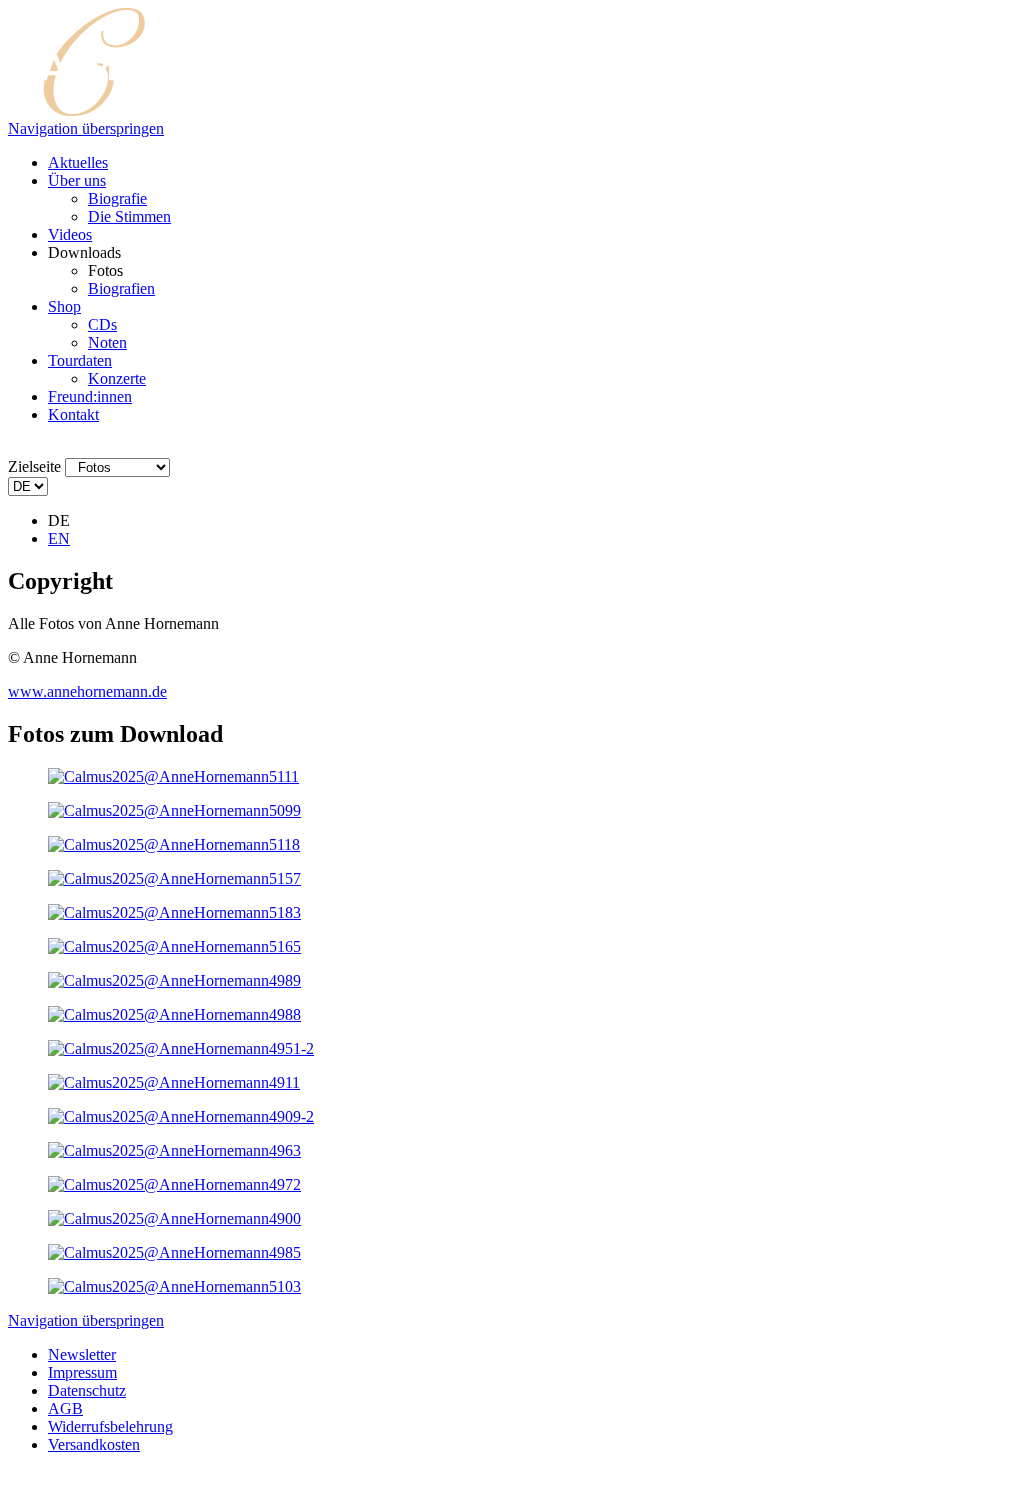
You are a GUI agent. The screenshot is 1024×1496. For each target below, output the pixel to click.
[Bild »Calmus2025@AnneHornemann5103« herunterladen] (174, 1286)
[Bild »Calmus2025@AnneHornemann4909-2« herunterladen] (181, 1116)
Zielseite (34, 466)
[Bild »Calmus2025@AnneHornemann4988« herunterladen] (174, 1014)
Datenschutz (87, 1390)
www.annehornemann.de (87, 691)
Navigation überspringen (86, 128)
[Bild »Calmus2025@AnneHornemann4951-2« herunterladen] (181, 1048)
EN (59, 538)
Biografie (117, 198)
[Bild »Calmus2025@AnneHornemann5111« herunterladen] (173, 776)
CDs (102, 324)
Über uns (77, 180)
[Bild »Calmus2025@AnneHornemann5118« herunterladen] (174, 844)
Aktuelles (78, 162)
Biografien (121, 288)
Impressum (82, 1372)
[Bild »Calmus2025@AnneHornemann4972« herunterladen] (174, 1184)
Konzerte (117, 378)
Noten (107, 342)
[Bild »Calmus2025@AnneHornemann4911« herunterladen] (174, 1082)
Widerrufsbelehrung (110, 1426)
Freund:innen (90, 396)
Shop (64, 306)
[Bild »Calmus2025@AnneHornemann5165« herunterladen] (174, 946)
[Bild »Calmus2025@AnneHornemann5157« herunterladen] (174, 878)
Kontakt (73, 414)
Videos (70, 234)
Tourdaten (80, 360)
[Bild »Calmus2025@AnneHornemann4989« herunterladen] (174, 980)
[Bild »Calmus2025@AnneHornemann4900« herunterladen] (174, 1218)
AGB (65, 1408)
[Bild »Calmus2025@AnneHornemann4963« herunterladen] (174, 1150)
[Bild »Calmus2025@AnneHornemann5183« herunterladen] (174, 912)
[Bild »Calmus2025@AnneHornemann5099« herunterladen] (174, 810)
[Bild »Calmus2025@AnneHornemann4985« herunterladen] (174, 1252)
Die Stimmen (129, 216)
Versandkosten (94, 1444)
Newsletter (82, 1354)
